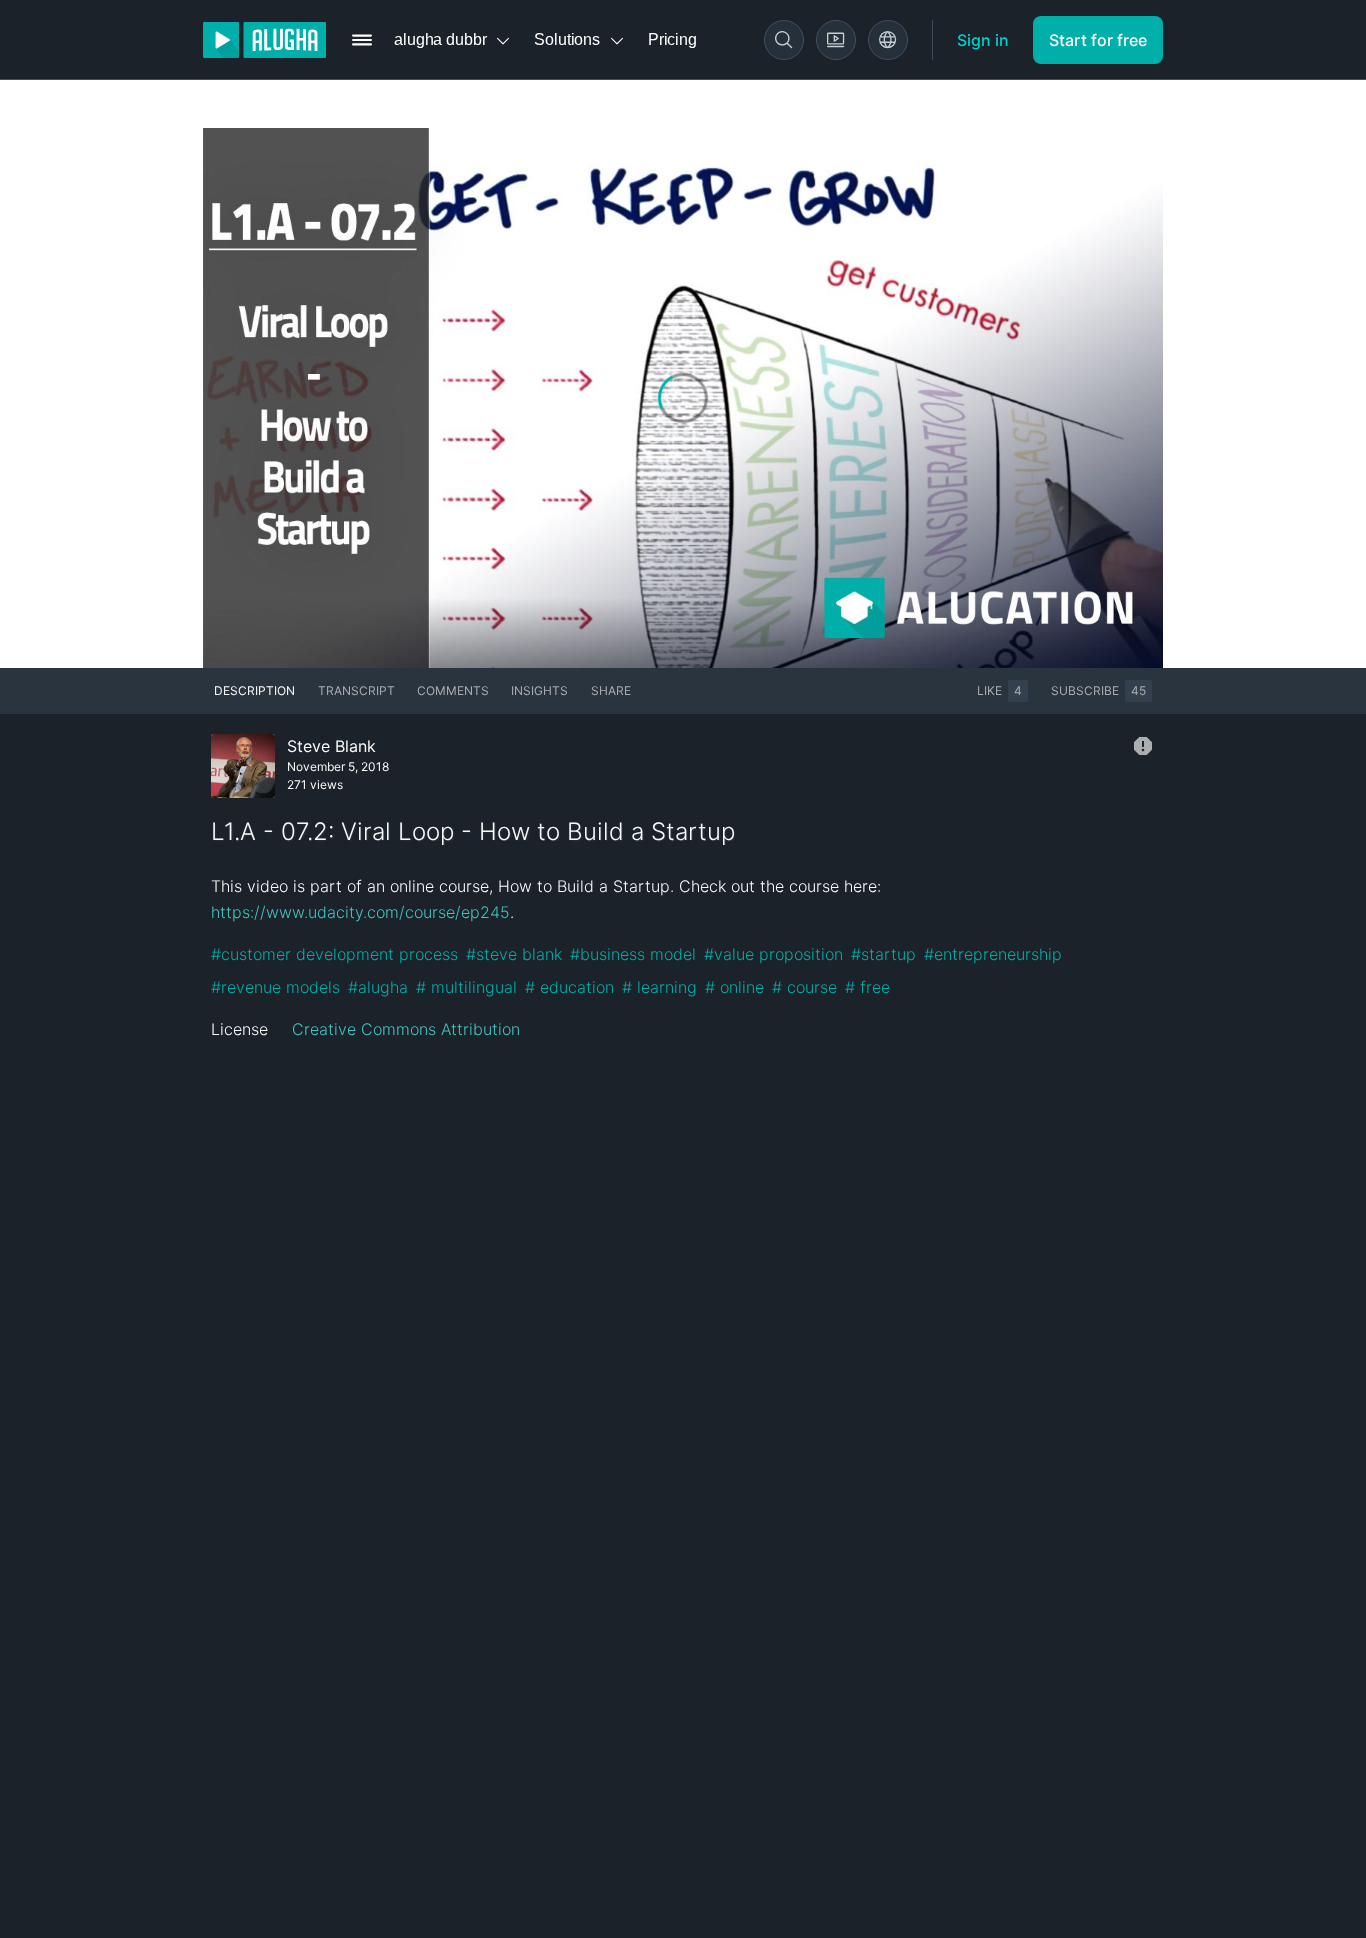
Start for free (1098, 40)
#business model (633, 954)
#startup (883, 954)
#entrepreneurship (993, 954)
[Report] (1143, 746)
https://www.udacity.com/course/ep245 (360, 912)
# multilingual (466, 987)
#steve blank (514, 954)
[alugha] (264, 40)
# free (867, 987)
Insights (539, 690)
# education (569, 987)
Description (254, 690)
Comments (453, 690)
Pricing (672, 39)
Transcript (356, 690)
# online (734, 987)
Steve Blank (331, 746)
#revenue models (275, 987)
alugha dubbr (440, 39)
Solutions (567, 39)
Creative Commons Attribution (406, 1029)
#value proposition (773, 954)
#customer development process (334, 954)
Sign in (983, 40)
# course (804, 987)
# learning (659, 987)
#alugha (378, 987)
